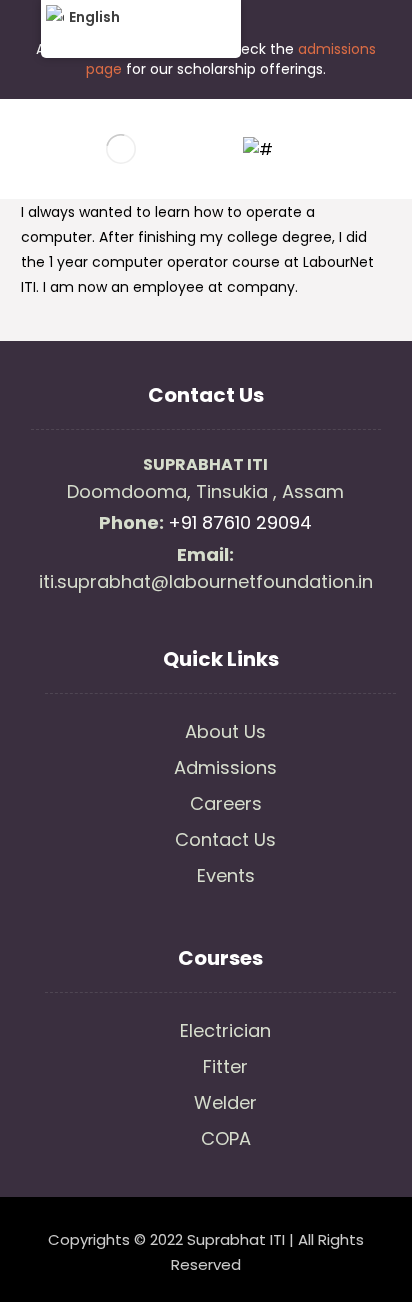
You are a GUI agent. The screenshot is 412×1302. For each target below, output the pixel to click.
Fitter (225, 1066)
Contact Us (225, 839)
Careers (226, 803)
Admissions (225, 767)
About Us (225, 731)
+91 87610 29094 (240, 522)
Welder (225, 1102)
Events (226, 875)
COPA (226, 1138)
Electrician (225, 1030)
